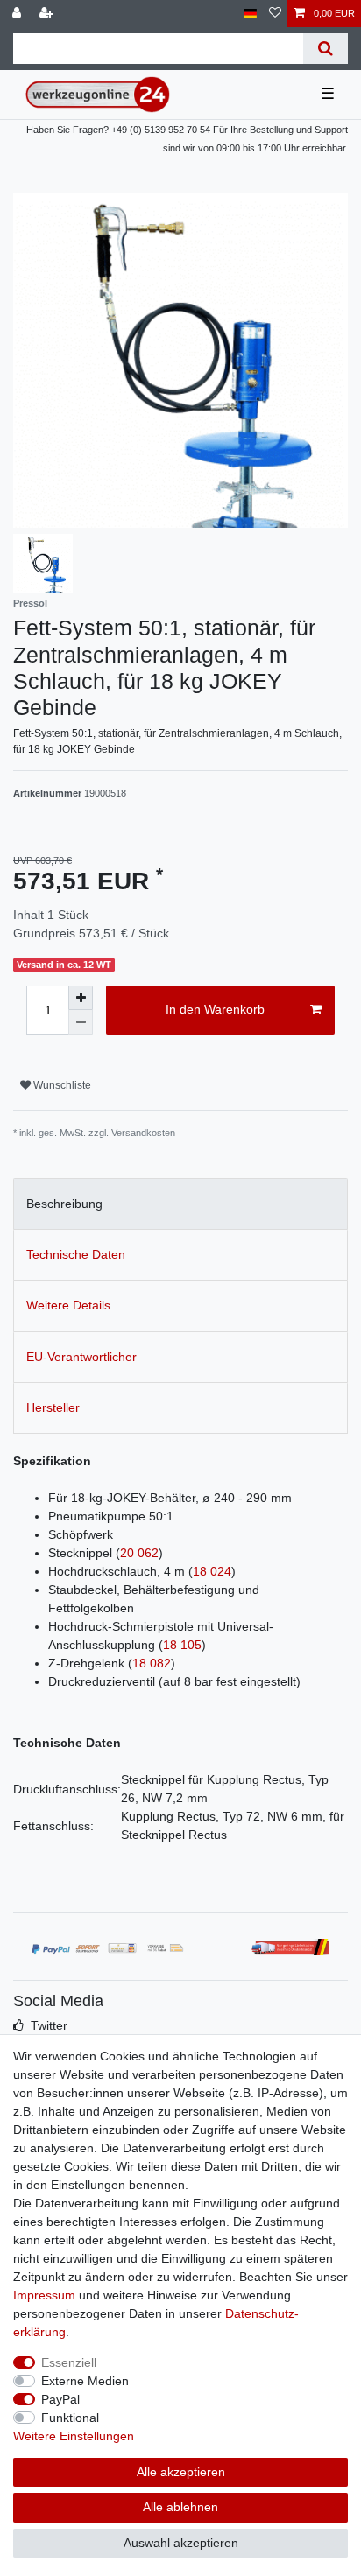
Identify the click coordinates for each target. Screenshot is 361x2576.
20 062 (139, 1553)
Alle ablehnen (180, 2507)
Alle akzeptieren (181, 2472)
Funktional (70, 2418)
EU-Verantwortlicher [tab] (81, 1357)
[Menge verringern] (81, 1022)
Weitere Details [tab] (68, 1305)
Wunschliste (61, 1085)
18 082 (152, 1663)
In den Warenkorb (215, 1009)
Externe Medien (85, 2381)
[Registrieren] (48, 14)
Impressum (44, 2295)
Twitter (49, 2025)
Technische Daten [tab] (76, 1254)
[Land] (250, 14)
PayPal (60, 2399)
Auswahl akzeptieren (181, 2543)
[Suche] (326, 49)
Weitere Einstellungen (74, 2436)
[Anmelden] (18, 14)
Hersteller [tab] (53, 1407)
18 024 (212, 1571)
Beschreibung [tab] (64, 1204)
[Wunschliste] (275, 14)
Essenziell (69, 2362)
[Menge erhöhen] (81, 998)
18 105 (182, 1645)
